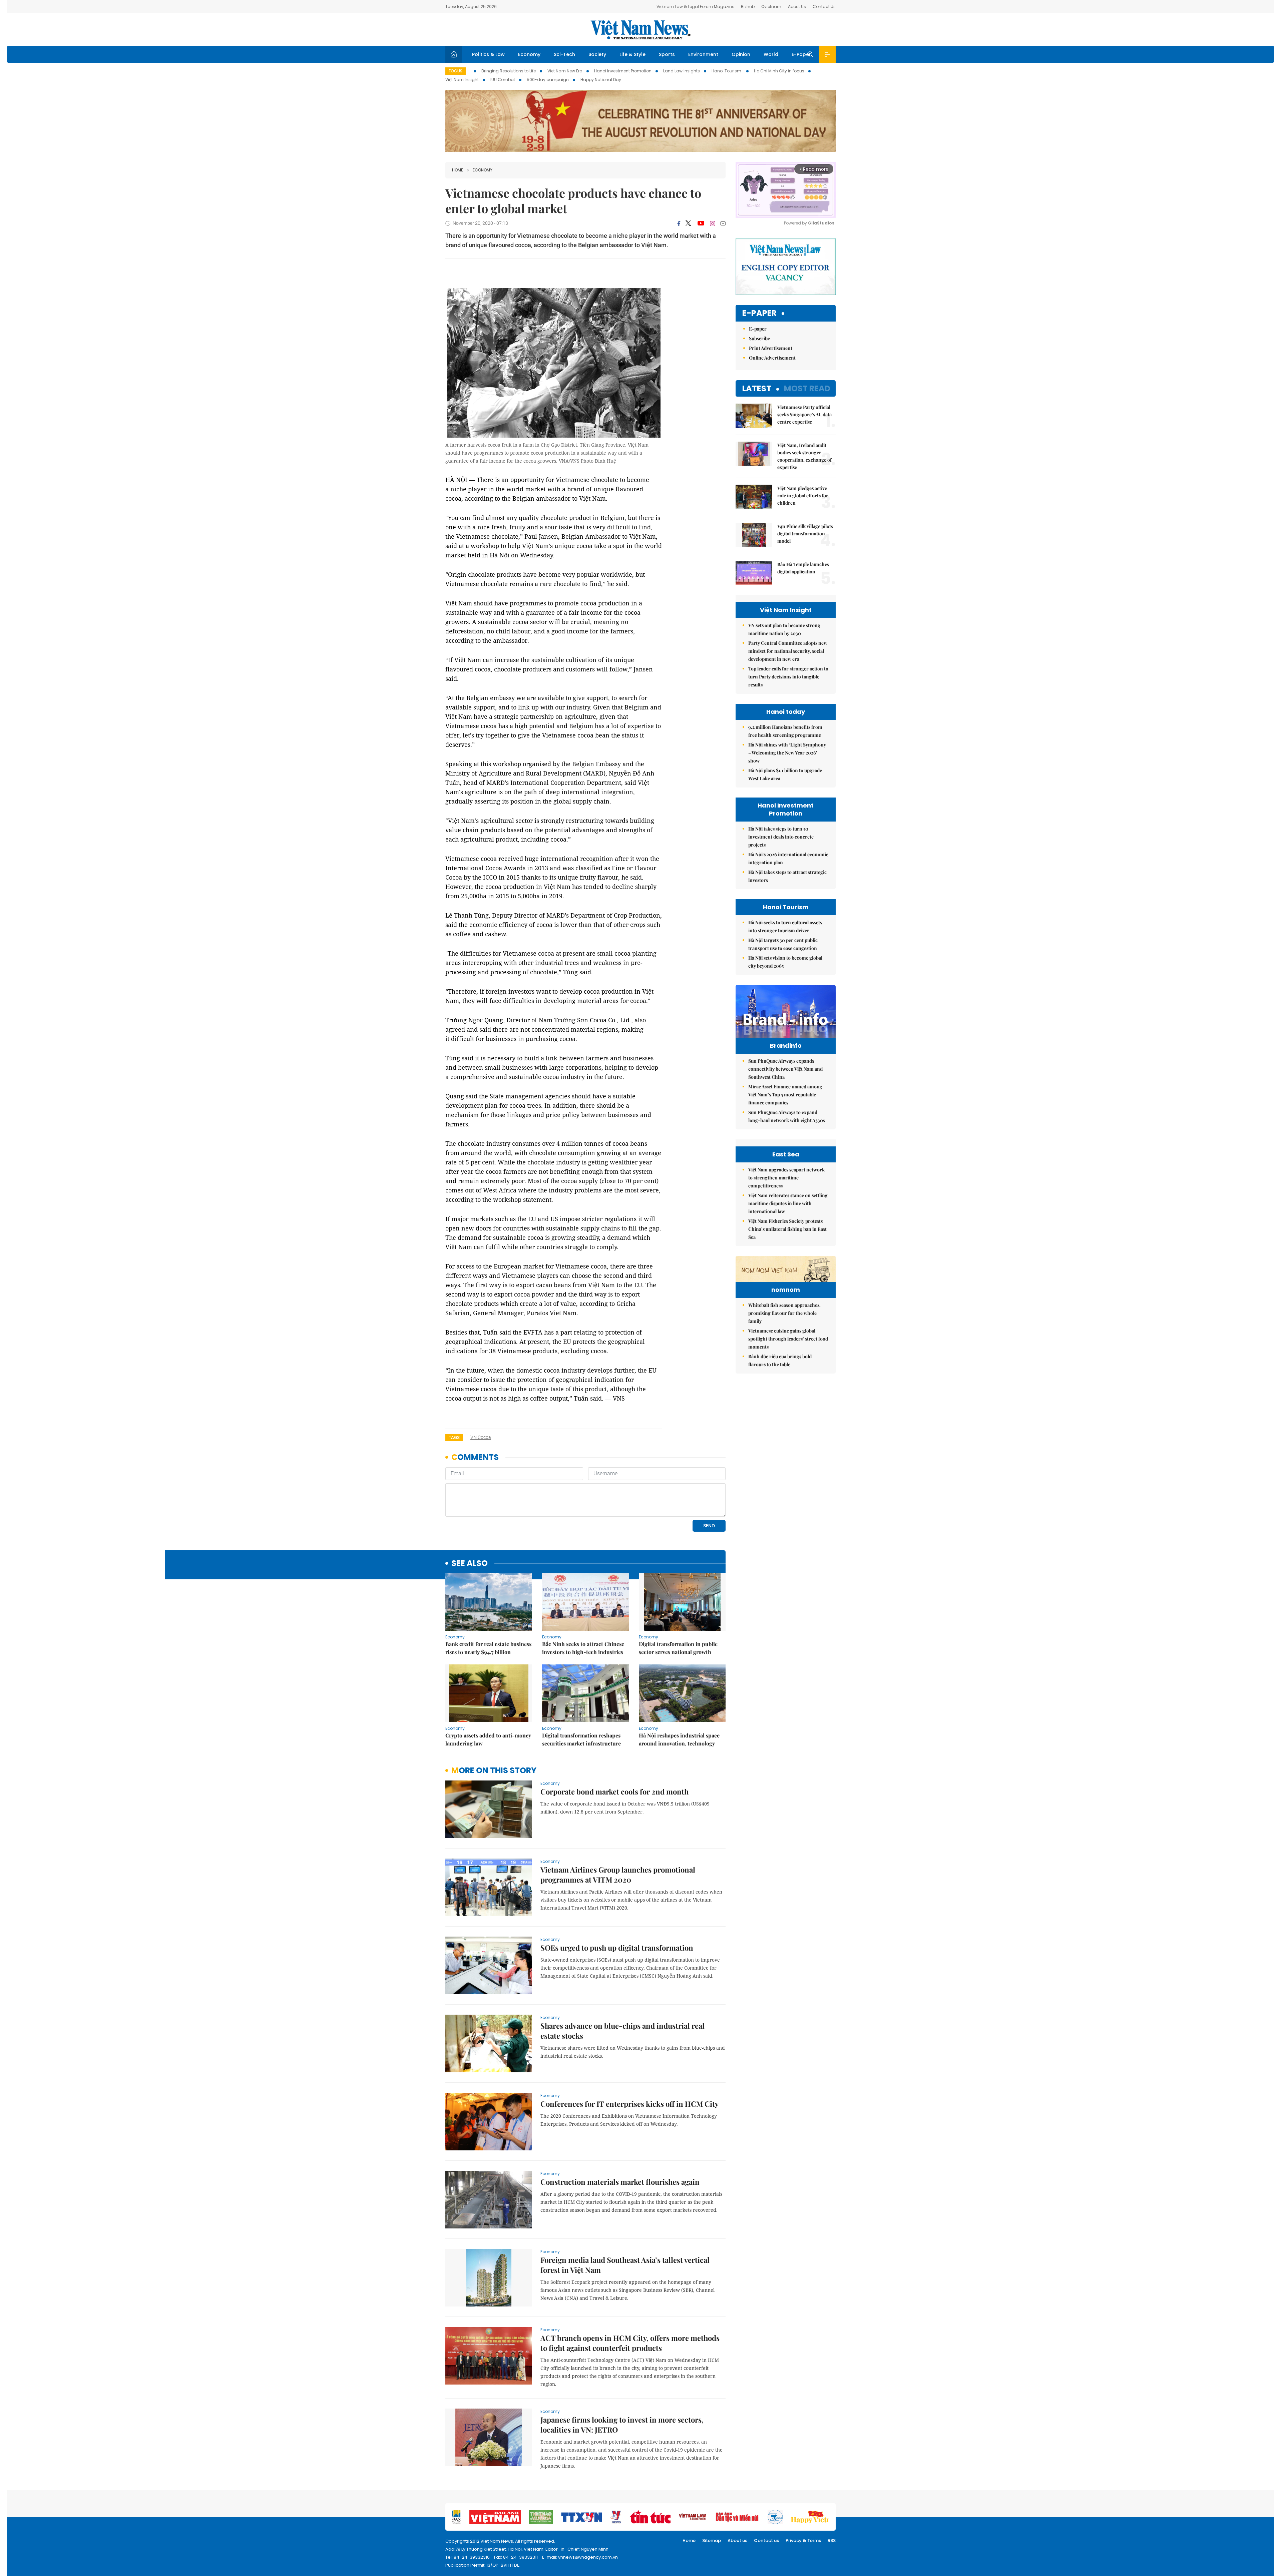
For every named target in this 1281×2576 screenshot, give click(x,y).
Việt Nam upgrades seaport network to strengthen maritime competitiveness (786, 1178)
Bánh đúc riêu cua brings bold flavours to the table (780, 1360)
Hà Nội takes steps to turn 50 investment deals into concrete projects (781, 837)
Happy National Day (601, 80)
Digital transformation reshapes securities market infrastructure (581, 1739)
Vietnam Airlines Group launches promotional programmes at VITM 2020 (618, 1875)
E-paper (759, 313)
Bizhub (748, 7)
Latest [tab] (757, 388)
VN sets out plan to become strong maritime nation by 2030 (784, 629)
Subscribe (759, 338)
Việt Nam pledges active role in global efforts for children (803, 495)
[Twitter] (689, 223)
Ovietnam (771, 7)
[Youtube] (701, 223)
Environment (703, 54)
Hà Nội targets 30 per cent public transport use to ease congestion (783, 944)
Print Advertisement (771, 348)
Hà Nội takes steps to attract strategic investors (787, 876)
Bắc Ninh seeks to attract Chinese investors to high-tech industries (583, 1648)
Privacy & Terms (803, 2540)
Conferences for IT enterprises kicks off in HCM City (629, 2104)
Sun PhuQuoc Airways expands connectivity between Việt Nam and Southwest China (785, 1069)
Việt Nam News (640, 30)
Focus (456, 71)
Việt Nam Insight (462, 80)
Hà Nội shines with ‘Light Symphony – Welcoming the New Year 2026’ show (787, 753)
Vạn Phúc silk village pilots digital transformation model (805, 534)
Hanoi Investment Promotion (623, 71)
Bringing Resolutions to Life (509, 71)
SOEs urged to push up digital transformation (617, 1948)
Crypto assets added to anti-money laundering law (488, 1739)
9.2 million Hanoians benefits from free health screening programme (785, 731)
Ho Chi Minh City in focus (779, 71)
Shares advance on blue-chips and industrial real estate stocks (622, 2031)
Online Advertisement (772, 358)
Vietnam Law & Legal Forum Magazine (695, 7)
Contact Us (824, 7)
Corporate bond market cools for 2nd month (614, 1791)
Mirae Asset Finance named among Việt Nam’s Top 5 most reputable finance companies (785, 1095)
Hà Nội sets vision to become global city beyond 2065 (785, 962)
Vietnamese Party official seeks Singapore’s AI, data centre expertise (804, 414)
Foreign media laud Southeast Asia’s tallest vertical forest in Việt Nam (625, 2265)
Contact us (766, 2540)
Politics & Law (488, 54)
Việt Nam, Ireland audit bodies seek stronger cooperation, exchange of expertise (804, 456)
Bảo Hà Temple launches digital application (803, 568)
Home (458, 170)
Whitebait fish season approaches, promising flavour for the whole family (784, 1313)
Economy (529, 54)
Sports (667, 54)
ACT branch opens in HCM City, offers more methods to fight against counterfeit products (630, 2343)
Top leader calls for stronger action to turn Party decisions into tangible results (788, 677)
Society (597, 54)
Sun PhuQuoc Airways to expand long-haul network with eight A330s (787, 1116)
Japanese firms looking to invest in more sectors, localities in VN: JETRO (622, 2425)
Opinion (741, 54)
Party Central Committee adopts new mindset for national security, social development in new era (788, 651)
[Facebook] (679, 223)
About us (737, 2540)
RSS (832, 2540)
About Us (797, 7)
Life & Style (632, 54)
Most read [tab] (807, 388)
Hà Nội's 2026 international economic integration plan (788, 858)
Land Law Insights (682, 71)
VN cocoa (481, 1437)
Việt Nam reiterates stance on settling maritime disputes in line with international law (788, 1203)
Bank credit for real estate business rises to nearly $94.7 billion (488, 1648)
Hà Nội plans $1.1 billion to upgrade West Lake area (785, 774)
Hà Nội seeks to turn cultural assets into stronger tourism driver (785, 926)
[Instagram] (713, 223)
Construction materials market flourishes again (620, 2182)
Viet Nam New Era (565, 71)
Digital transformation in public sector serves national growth (678, 1648)
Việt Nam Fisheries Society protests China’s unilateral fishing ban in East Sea (787, 1229)
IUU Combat (503, 80)
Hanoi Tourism (727, 71)
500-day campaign (548, 80)
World (771, 54)
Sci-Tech (564, 54)
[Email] (723, 223)
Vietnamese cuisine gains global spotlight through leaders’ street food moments (788, 1339)
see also (470, 1564)
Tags (454, 1437)
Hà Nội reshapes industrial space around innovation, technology (679, 1739)
